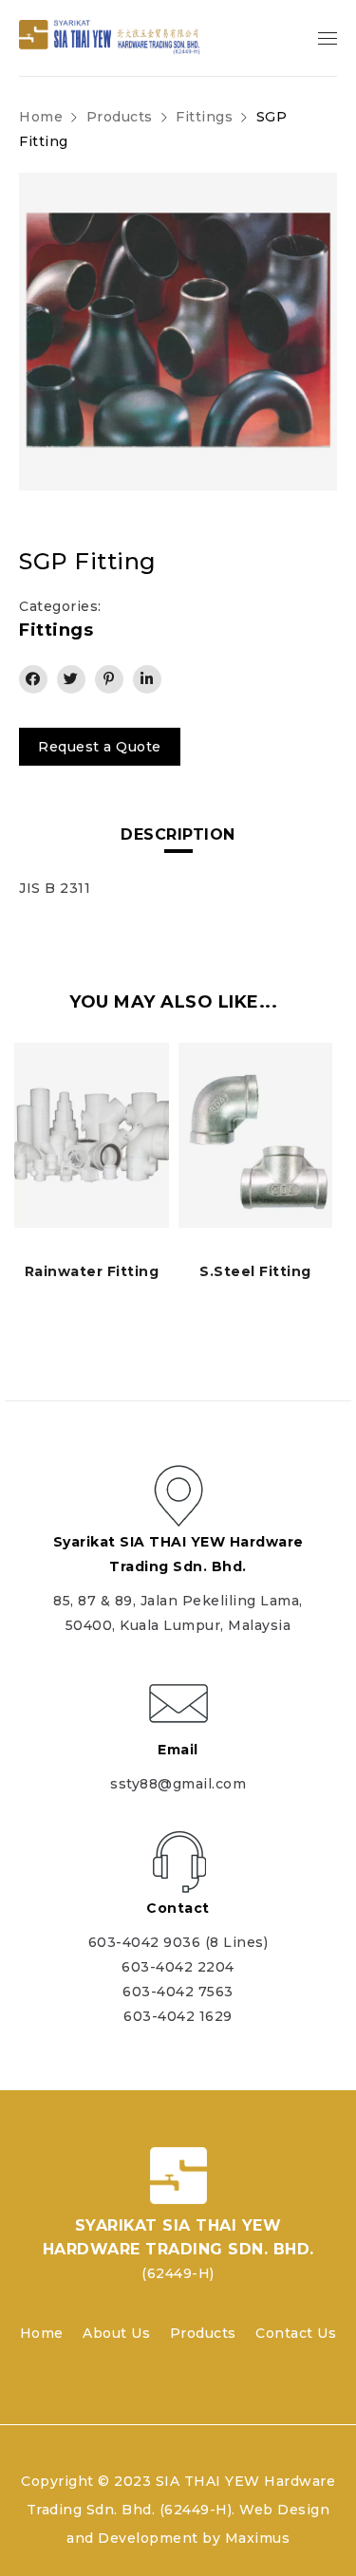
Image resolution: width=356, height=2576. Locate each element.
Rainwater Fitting (92, 1271)
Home (41, 117)
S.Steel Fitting (255, 1271)
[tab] (178, 835)
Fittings (204, 117)
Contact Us (296, 2333)
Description (178, 834)
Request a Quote (100, 747)
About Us (116, 2333)
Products (203, 2333)
